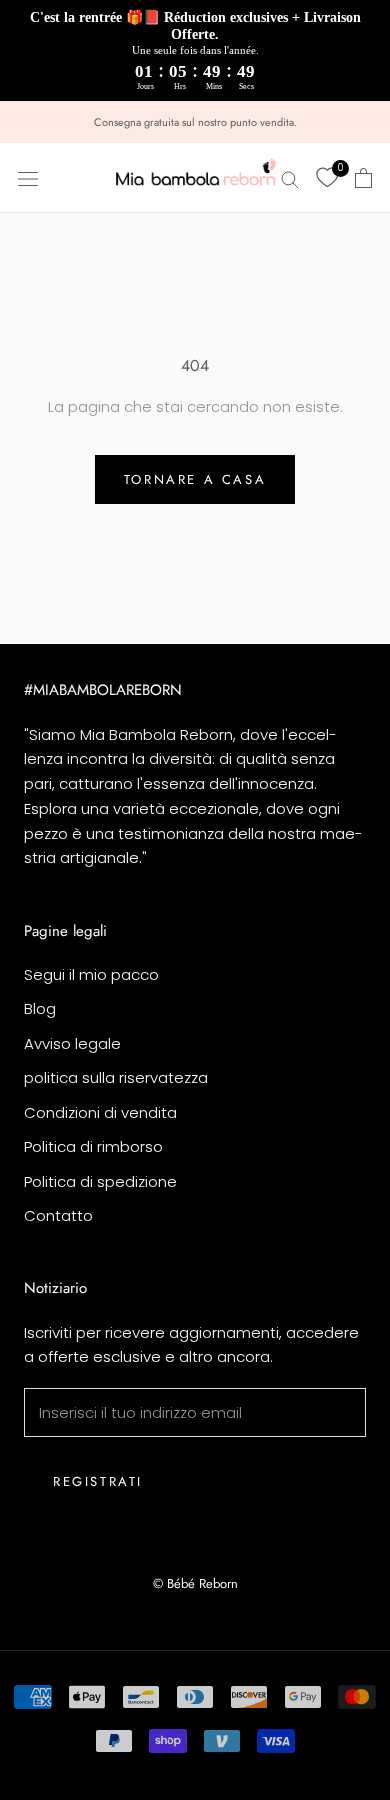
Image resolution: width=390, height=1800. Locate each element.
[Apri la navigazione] (28, 178)
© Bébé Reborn (195, 1583)
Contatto (58, 1215)
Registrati (98, 1481)
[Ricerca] (290, 177)
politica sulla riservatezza (116, 1077)
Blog (40, 1008)
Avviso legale (72, 1043)
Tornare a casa (195, 479)
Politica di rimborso (93, 1146)
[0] (327, 178)
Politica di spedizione (100, 1181)
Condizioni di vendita (100, 1112)
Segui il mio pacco (91, 974)
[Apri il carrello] (363, 178)
